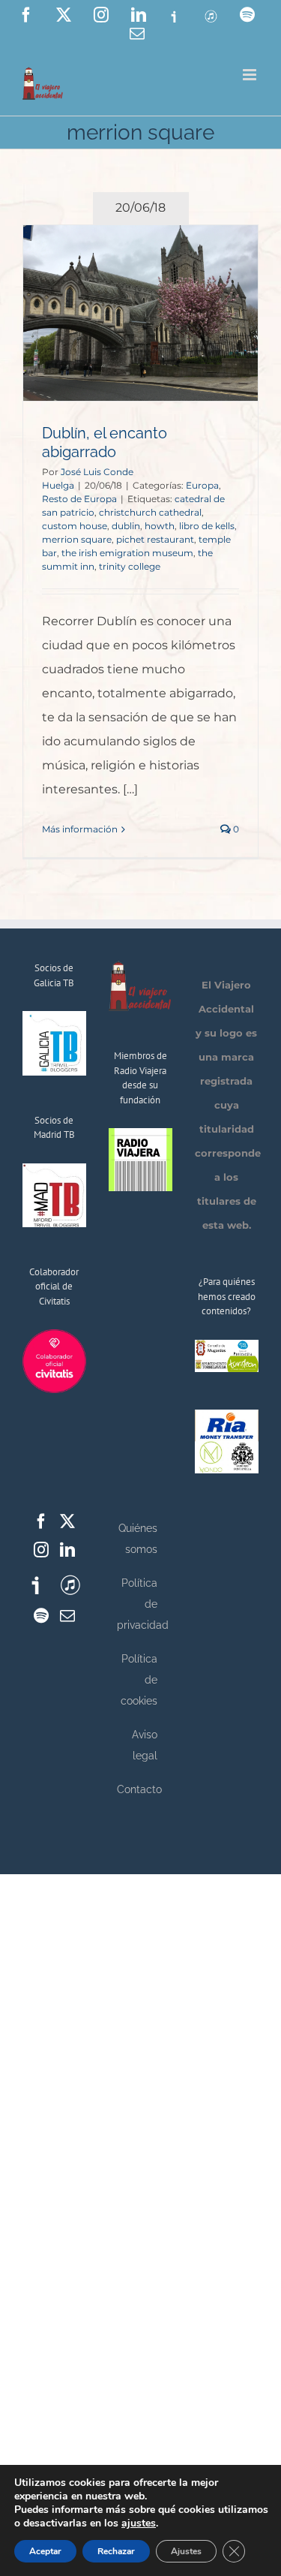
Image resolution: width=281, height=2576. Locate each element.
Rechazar (116, 2551)
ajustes (139, 2523)
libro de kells (207, 526)
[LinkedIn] (67, 1550)
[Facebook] (41, 1521)
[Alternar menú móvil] (251, 75)
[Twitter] (67, 1521)
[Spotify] (41, 1616)
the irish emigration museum (127, 553)
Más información (80, 829)
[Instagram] (41, 1550)
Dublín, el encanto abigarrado (105, 442)
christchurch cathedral (150, 512)
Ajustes (186, 2551)
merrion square (77, 539)
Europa (202, 485)
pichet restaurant (155, 539)
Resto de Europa (79, 499)
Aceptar (45, 2551)
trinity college (130, 566)
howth (160, 526)
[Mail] (67, 1616)
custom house (75, 526)
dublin (126, 526)
